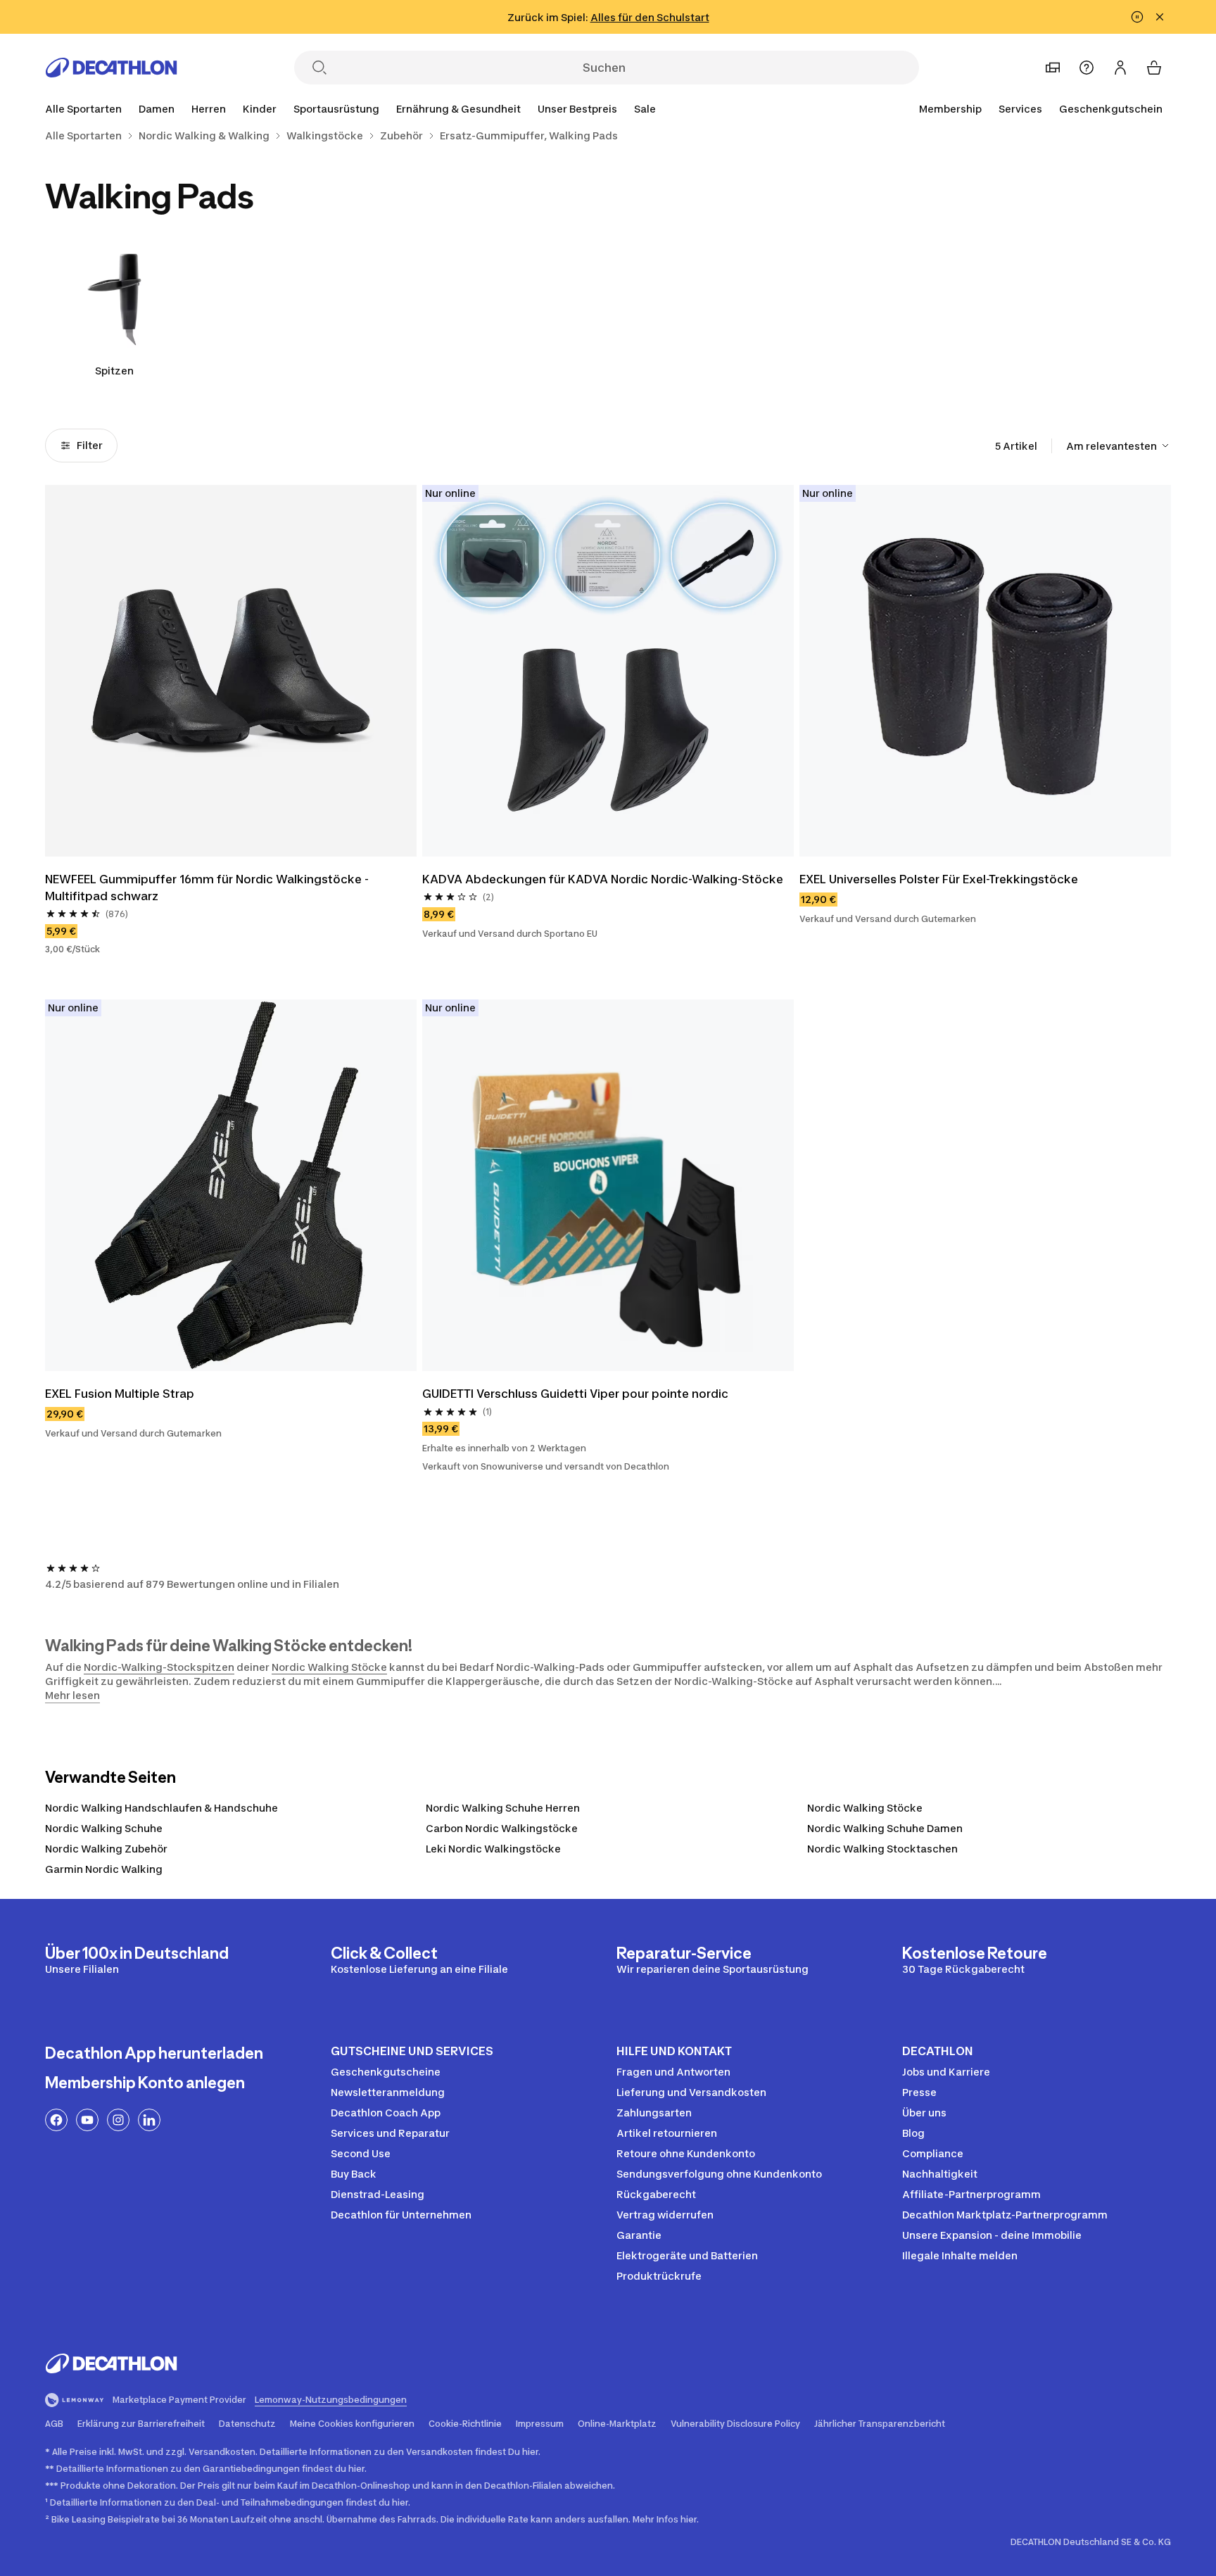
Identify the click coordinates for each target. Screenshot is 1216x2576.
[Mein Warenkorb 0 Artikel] (1154, 68)
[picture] (231, 671)
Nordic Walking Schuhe (104, 1828)
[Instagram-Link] (118, 2120)
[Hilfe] (1087, 68)
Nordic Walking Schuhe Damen (885, 1828)
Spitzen (114, 371)
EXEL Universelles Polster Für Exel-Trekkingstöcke (939, 879)
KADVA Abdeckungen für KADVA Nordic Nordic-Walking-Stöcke (603, 879)
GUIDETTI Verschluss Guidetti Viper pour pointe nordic (575, 1394)
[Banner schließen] (1160, 17)
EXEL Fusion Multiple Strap (120, 1394)
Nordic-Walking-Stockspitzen (159, 1667)
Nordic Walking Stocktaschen (882, 1849)
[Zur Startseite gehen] (111, 68)
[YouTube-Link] (87, 2120)
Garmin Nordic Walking (104, 1869)
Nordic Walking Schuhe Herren (503, 1808)
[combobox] (1119, 446)
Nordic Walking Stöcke (329, 1667)
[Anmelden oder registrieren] (1120, 68)
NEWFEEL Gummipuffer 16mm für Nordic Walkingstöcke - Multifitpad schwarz (208, 888)
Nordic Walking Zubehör (106, 1849)
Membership (950, 109)
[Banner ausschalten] (1137, 17)
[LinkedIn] (149, 2120)
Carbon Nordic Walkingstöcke (502, 1828)
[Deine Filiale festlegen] (1053, 68)
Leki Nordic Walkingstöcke (493, 1849)
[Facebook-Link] (56, 2120)
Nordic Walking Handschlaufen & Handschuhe (161, 1808)
